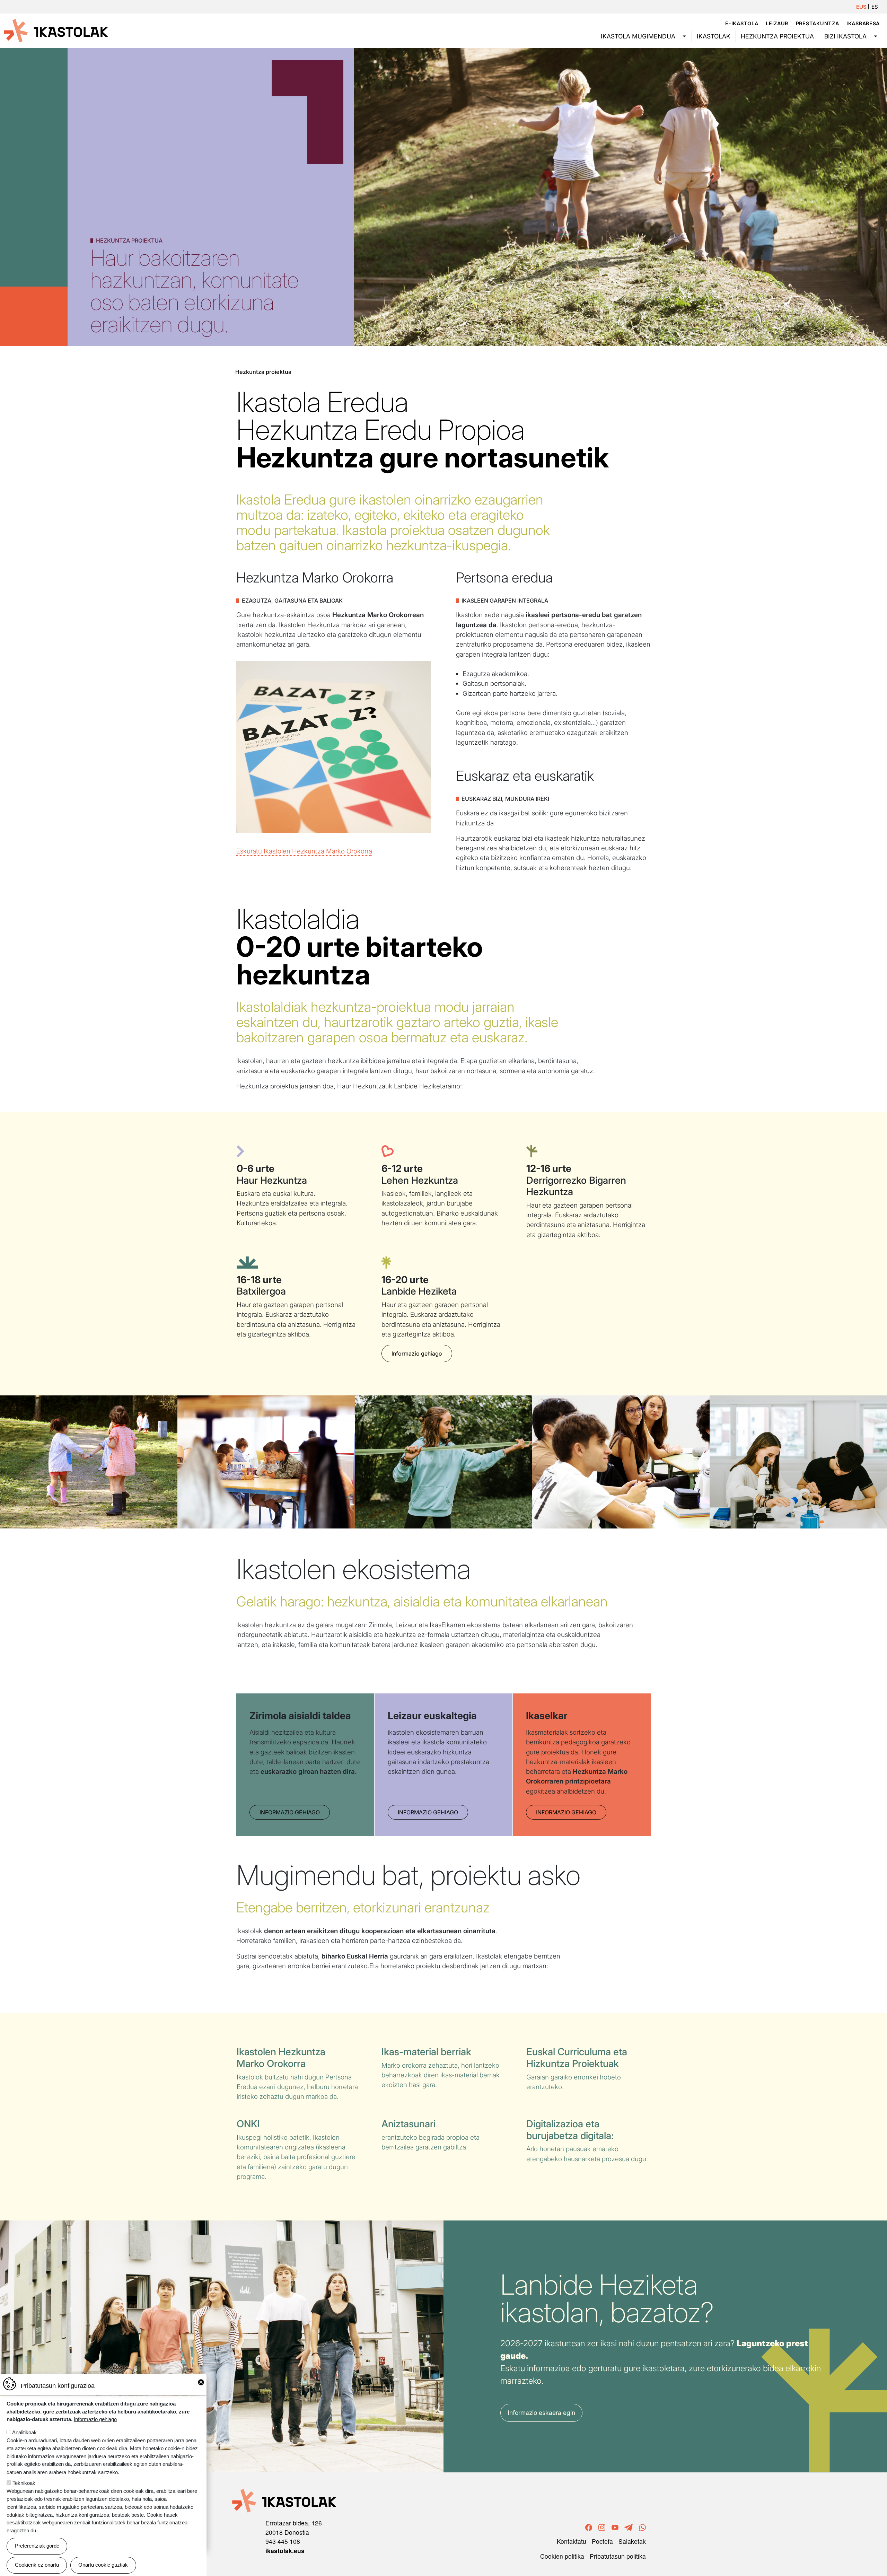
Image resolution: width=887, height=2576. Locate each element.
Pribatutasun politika (618, 2556)
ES (875, 7)
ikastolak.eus (285, 2551)
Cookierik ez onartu (37, 2565)
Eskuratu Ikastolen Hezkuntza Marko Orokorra (304, 851)
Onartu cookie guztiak (103, 2565)
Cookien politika (562, 2556)
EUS (861, 7)
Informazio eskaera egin (541, 2413)
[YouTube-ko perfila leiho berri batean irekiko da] (615, 2527)
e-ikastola (742, 23)
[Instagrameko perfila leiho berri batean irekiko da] (602, 2527)
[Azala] (56, 30)
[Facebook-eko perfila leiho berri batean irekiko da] (589, 2527)
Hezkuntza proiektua (777, 36)
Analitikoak (24, 2432)
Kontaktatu (572, 2541)
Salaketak (632, 2541)
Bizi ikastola (845, 36)
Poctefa (602, 2541)
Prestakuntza (818, 23)
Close (201, 2382)
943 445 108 (283, 2541)
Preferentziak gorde (37, 2546)
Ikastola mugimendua (638, 36)
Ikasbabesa (863, 23)
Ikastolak (714, 36)
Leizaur (777, 23)
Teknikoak (24, 2483)
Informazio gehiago (417, 1353)
